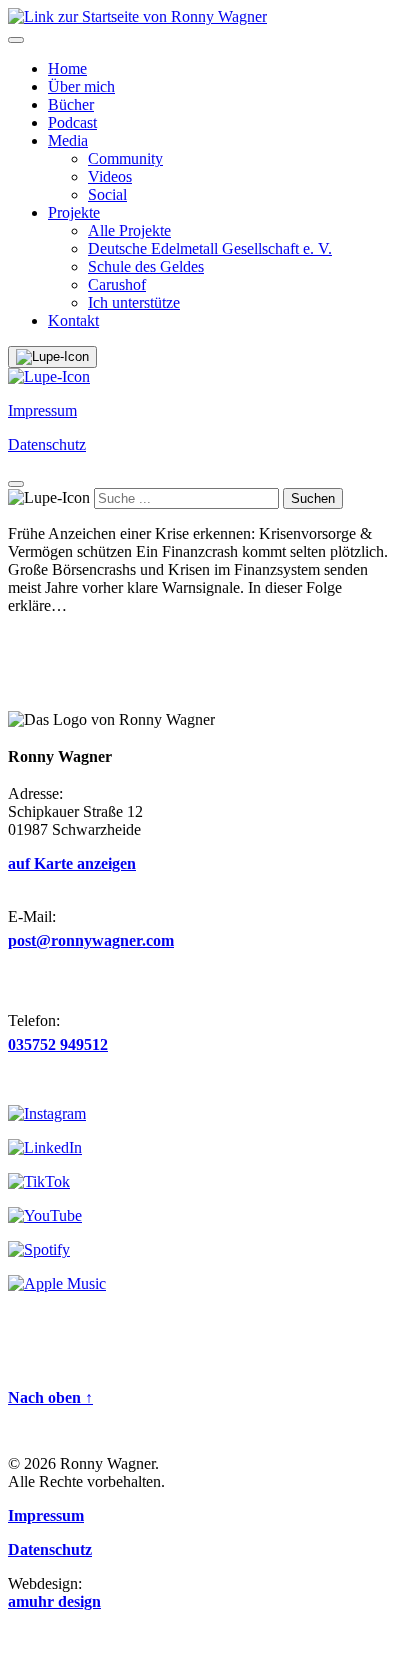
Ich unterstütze (134, 302)
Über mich (81, 86)
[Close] (16, 484)
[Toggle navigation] (16, 40)
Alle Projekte (129, 230)
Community (125, 158)
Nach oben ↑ (50, 1397)
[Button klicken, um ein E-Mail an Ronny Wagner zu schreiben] (49, 376)
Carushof (117, 284)
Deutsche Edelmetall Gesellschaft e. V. (210, 248)
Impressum (42, 410)
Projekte (74, 212)
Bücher (71, 104)
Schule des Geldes (146, 266)
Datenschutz (47, 444)
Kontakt (73, 320)
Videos (110, 176)
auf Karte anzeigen (72, 863)
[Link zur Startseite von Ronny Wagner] (137, 16)
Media (68, 140)
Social (107, 194)
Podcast (72, 122)
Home (67, 68)
